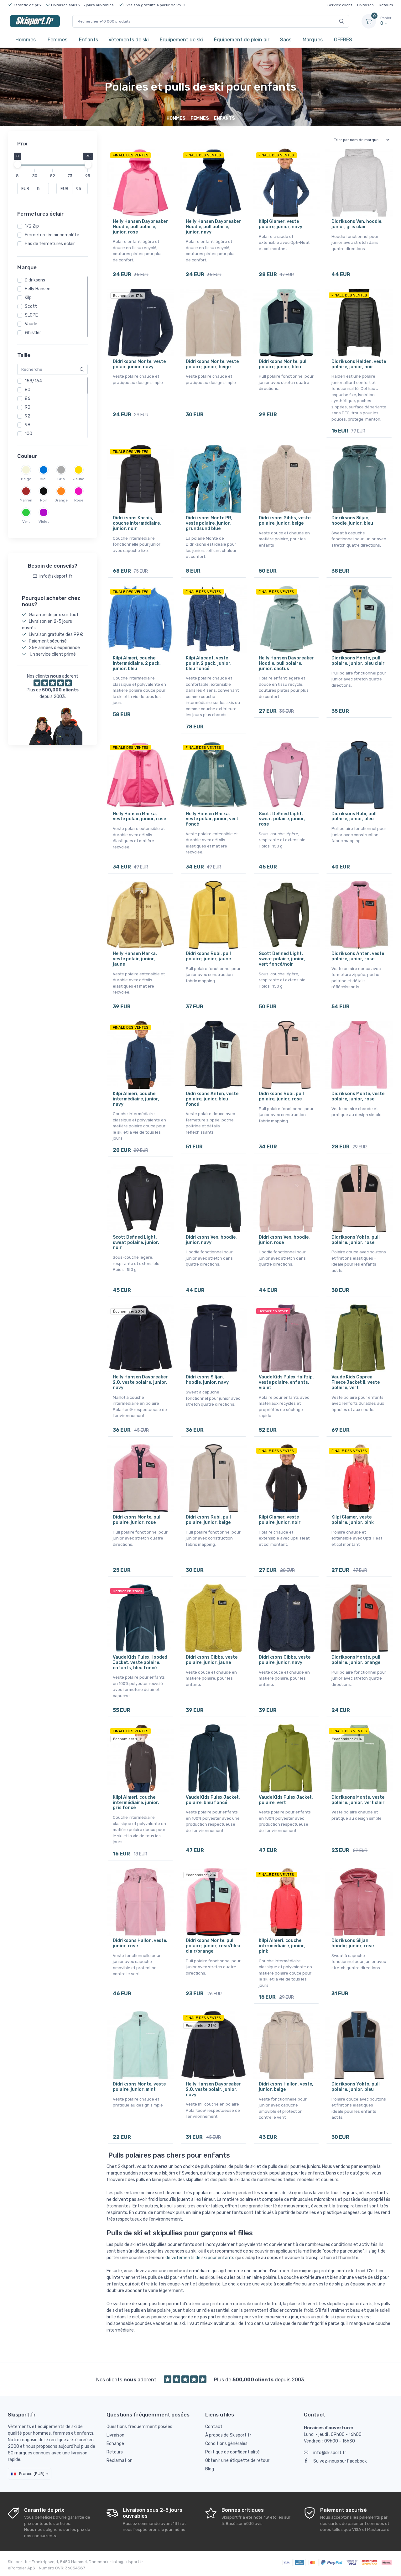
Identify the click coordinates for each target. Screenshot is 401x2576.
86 (28, 399)
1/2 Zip (32, 226)
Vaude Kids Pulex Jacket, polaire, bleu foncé (213, 1800)
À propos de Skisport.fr (228, 2435)
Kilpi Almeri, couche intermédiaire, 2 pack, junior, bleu (137, 663)
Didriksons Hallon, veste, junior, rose (140, 1943)
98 (28, 425)
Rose (79, 500)
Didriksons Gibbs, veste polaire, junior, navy (285, 1660)
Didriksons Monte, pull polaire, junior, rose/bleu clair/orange (213, 1946)
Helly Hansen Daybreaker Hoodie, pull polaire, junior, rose (140, 227)
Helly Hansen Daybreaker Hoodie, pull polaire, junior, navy (213, 227)
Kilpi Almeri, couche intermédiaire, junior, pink (282, 1946)
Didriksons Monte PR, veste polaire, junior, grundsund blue (209, 523)
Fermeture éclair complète (52, 235)
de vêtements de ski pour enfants (200, 2258)
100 (29, 434)
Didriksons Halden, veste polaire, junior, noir (359, 364)
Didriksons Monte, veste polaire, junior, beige (212, 364)
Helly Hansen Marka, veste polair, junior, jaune (135, 959)
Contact (214, 2427)
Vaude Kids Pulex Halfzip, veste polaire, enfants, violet (286, 1382)
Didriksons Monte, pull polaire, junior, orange (356, 1660)
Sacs (286, 40)
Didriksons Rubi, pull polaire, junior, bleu (354, 816)
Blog (210, 2469)
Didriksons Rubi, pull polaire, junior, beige (208, 1520)
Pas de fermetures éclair (50, 244)
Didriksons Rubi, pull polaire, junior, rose (281, 1096)
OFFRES (343, 40)
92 (28, 416)
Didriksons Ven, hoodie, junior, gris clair (357, 224)
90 (28, 407)
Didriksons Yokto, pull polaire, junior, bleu (356, 2087)
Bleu (44, 479)
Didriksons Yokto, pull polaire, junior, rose (356, 1240)
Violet (44, 522)
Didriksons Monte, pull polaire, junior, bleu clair (358, 661)
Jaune (79, 479)
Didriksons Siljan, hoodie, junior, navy (207, 1380)
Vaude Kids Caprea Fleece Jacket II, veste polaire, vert (356, 1382)
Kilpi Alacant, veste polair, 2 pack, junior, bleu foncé (209, 663)
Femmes (57, 40)
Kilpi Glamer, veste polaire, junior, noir (280, 1520)
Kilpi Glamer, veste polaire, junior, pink (353, 1520)
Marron (26, 500)
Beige (26, 479)
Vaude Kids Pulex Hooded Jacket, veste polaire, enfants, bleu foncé (140, 1663)
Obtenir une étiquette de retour (237, 2461)
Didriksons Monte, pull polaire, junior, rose (137, 1520)
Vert (26, 522)
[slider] (17, 165)
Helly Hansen (38, 289)
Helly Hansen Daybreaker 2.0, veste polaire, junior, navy (140, 1382)
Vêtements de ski (129, 40)
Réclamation (120, 2461)
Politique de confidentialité (232, 2452)
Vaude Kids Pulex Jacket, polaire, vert (286, 1800)
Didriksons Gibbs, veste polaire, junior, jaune (212, 1660)
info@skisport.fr (330, 2453)
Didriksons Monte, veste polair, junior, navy (139, 364)
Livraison (365, 5)
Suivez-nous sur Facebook (340, 2461)
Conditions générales (226, 2444)
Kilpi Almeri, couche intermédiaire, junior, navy (136, 1099)
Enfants (89, 40)
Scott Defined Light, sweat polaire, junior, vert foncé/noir (282, 959)
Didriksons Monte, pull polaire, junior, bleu (283, 364)
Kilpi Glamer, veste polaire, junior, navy (281, 224)
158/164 (33, 381)
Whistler (33, 333)
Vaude (31, 324)
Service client (340, 5)
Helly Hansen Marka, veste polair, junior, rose (139, 816)
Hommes (26, 40)
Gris (61, 479)
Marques (313, 40)
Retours (386, 5)
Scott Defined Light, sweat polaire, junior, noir (136, 1243)
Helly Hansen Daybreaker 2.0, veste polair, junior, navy (213, 2089)
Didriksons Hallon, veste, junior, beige (286, 2087)
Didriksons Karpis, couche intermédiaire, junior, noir (137, 523)
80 (28, 390)
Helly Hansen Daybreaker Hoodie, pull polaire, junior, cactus (286, 663)
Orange (61, 500)
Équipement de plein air (242, 40)
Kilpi (29, 298)
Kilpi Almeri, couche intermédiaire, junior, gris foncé (136, 1803)
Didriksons (35, 280)
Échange (115, 2444)
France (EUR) (31, 2474)
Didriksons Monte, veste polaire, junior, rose (358, 1096)
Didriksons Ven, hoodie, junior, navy (211, 1240)
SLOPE (31, 315)
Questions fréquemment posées (139, 2427)
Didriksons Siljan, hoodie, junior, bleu (352, 521)
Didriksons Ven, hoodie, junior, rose (284, 1240)
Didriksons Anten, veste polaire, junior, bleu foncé (212, 1099)
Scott (31, 306)
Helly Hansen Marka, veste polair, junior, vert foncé (212, 819)
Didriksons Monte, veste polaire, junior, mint (139, 2087)
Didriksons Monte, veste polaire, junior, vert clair (358, 1800)
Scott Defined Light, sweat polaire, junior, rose (282, 819)
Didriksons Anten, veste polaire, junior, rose (358, 956)
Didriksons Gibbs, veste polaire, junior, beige (285, 521)
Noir (44, 500)
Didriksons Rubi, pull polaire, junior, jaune (208, 956)
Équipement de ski (181, 40)
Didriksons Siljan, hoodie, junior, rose (353, 1943)
